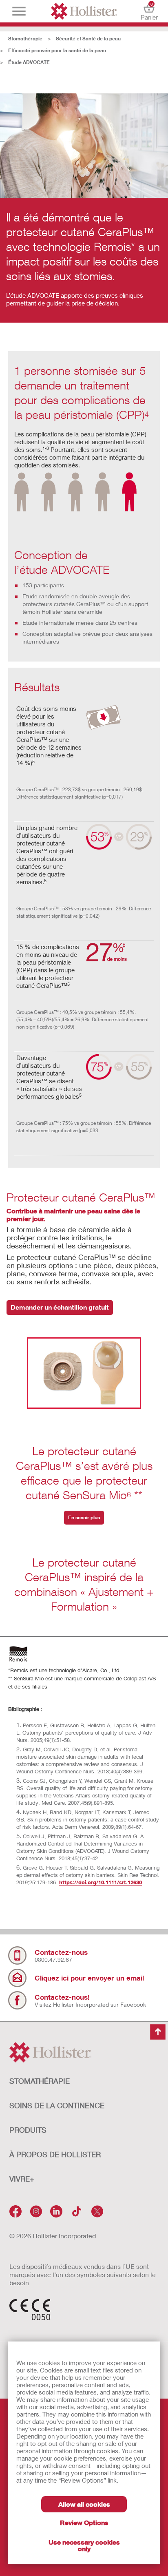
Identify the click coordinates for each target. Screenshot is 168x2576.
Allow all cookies (84, 2504)
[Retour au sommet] (158, 2032)
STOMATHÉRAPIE (40, 2081)
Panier (149, 11)
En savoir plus (84, 1517)
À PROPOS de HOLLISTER (55, 2154)
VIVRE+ (22, 2179)
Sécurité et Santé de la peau (88, 39)
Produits (28, 2130)
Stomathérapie (25, 39)
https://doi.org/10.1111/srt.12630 (101, 1882)
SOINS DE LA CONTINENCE (57, 2105)
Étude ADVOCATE (29, 62)
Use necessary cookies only (84, 2545)
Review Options (84, 2522)
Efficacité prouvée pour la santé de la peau (57, 50)
